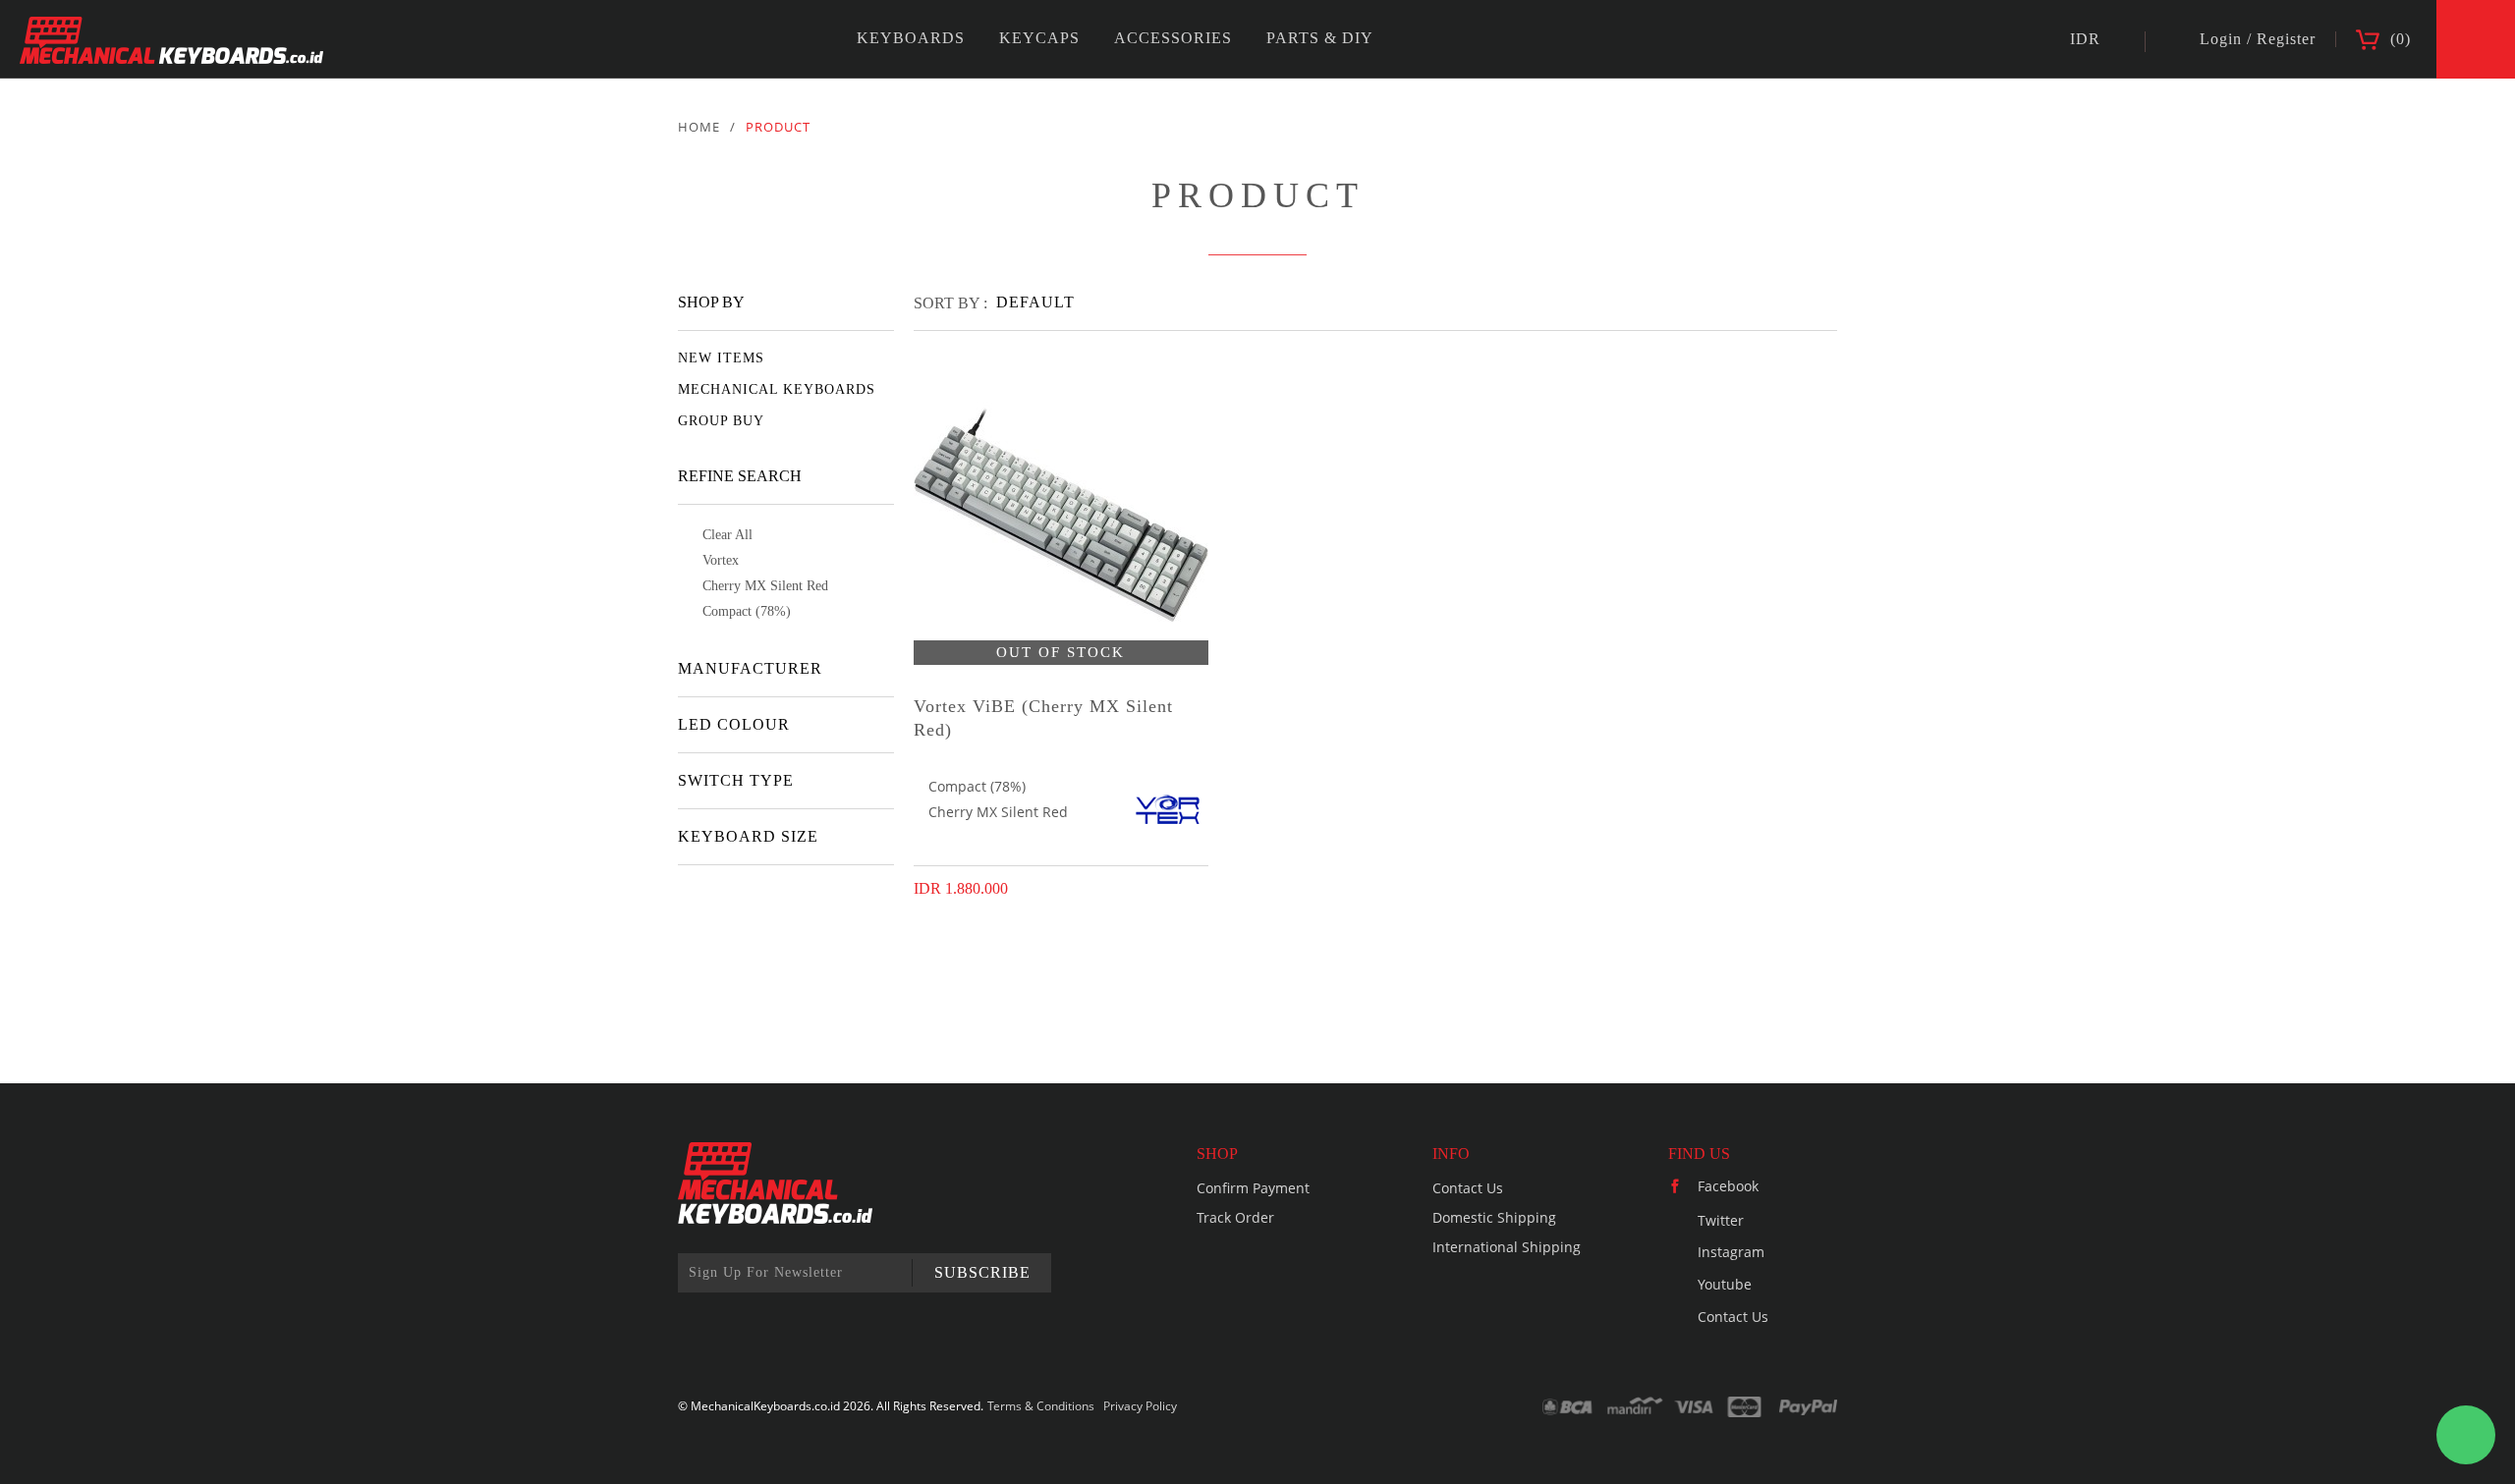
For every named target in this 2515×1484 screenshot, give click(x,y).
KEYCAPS (1039, 38)
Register (2286, 39)
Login (2221, 39)
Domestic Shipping (1494, 1217)
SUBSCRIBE (982, 1272)
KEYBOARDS (911, 38)
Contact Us (1468, 1188)
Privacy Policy (1140, 1406)
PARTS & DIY (1320, 38)
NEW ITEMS (721, 358)
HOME (699, 127)
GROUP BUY (721, 421)
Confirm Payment (1253, 1188)
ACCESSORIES (1173, 38)
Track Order (1235, 1217)
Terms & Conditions (1041, 1406)
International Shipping (1507, 1247)
